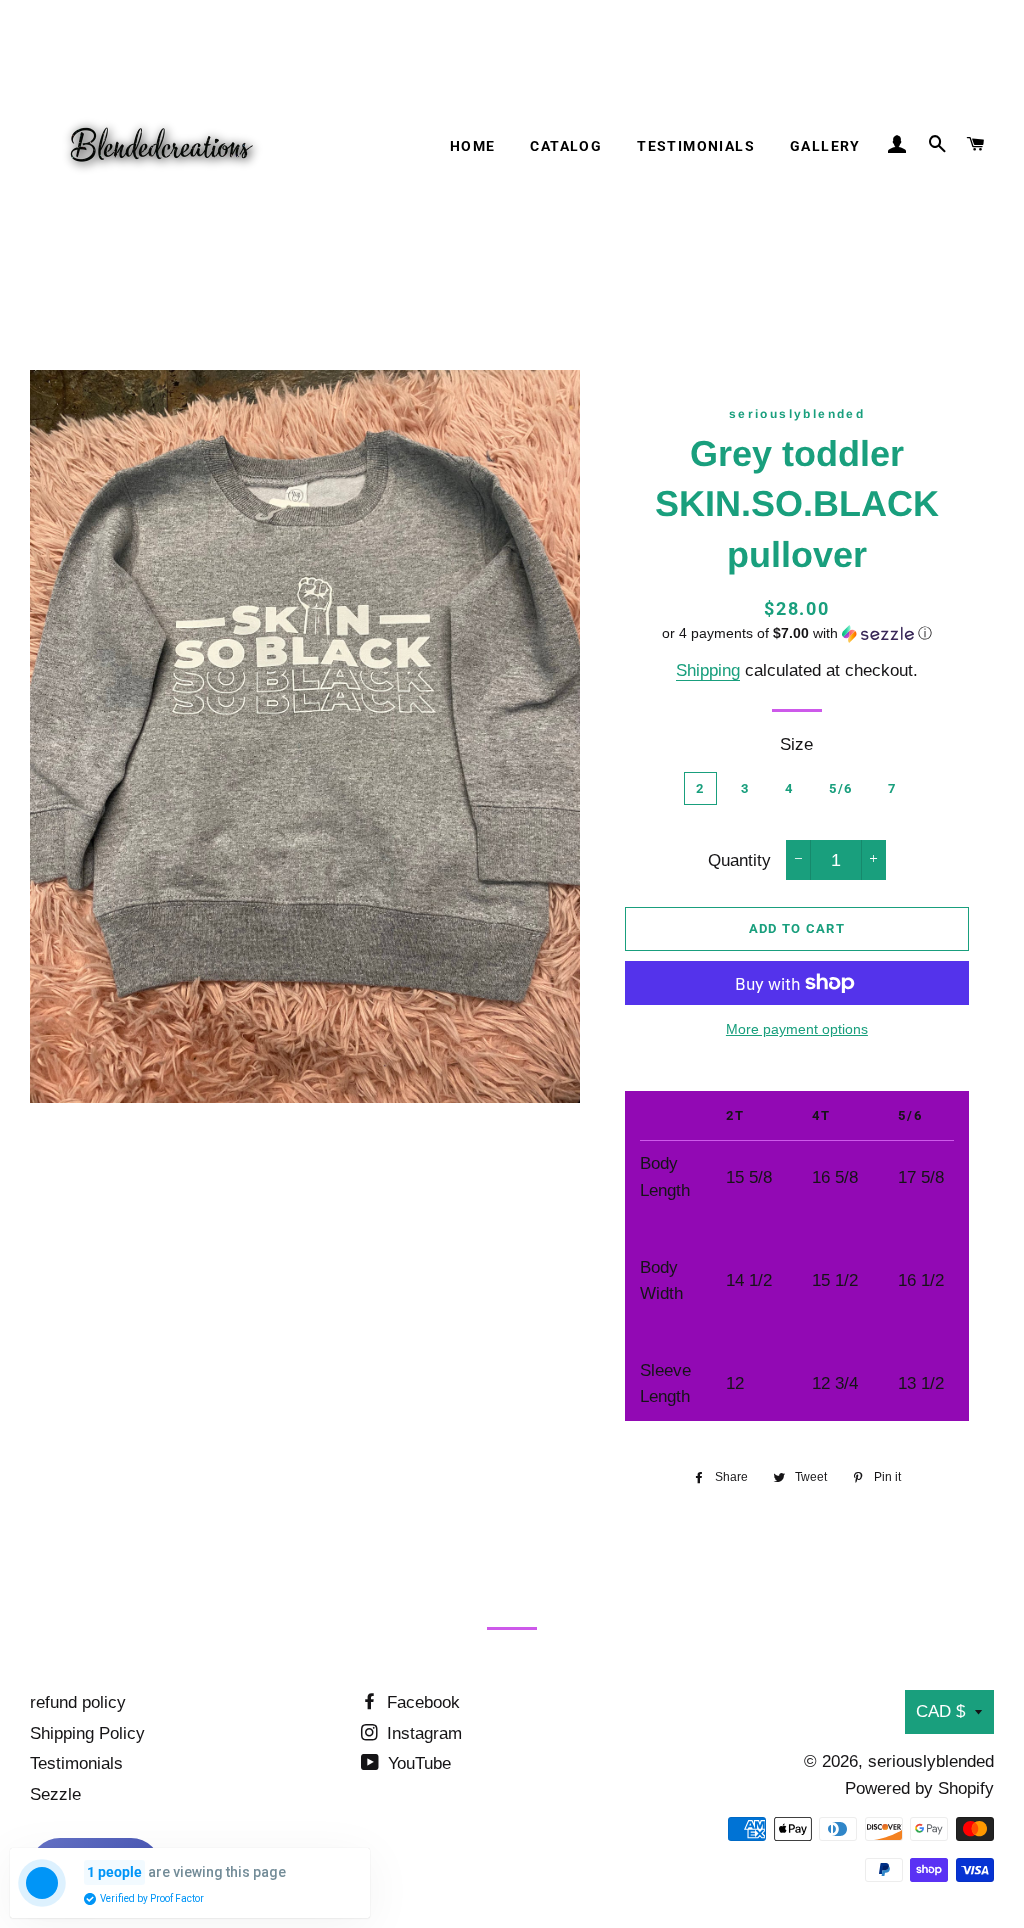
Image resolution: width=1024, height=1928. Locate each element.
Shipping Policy (87, 1733)
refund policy (78, 1702)
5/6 (840, 788)
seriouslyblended (931, 1761)
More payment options (797, 1029)
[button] (797, 633)
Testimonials (696, 146)
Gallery (825, 146)
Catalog (566, 146)
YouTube (417, 1763)
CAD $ (940, 1711)
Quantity (739, 860)
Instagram (422, 1733)
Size (796, 744)
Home (473, 146)
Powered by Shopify (919, 1788)
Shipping (708, 670)
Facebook (421, 1702)
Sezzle (55, 1794)
